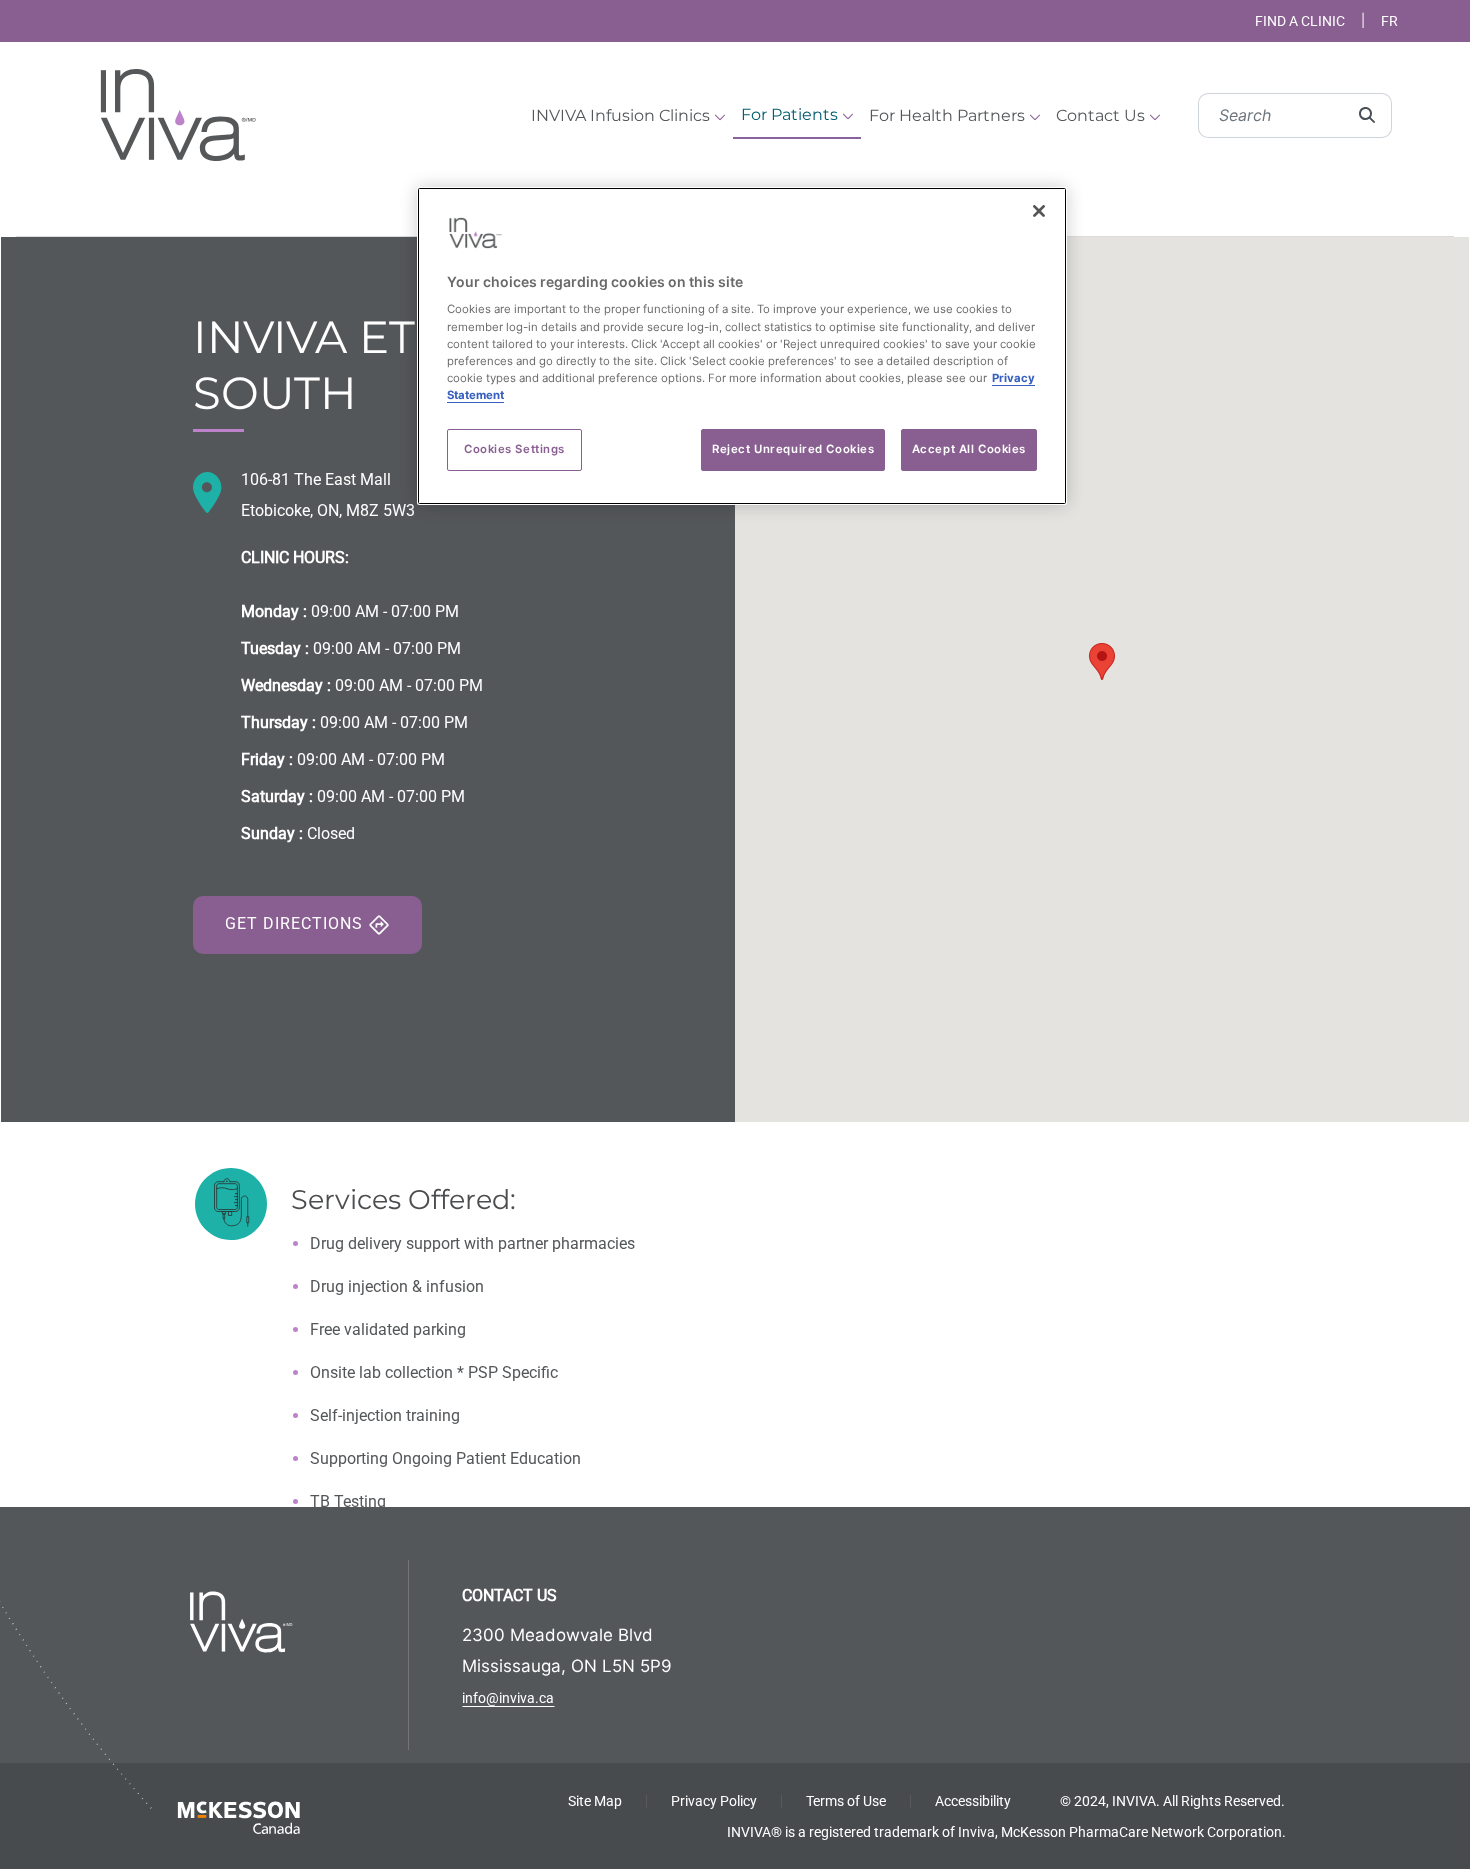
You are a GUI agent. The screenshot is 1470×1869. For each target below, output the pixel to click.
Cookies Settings (514, 449)
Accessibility (973, 1801)
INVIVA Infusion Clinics (622, 115)
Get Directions (296, 923)
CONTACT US (509, 1595)
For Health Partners (949, 115)
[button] (1102, 661)
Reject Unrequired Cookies (793, 449)
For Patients (791, 114)
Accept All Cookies (969, 449)
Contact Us (1102, 115)
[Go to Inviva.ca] (175, 113)
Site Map (595, 1801)
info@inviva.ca (508, 1698)
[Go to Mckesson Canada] (239, 1816)
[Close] (1039, 211)
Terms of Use (846, 1801)
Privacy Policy (714, 1801)
